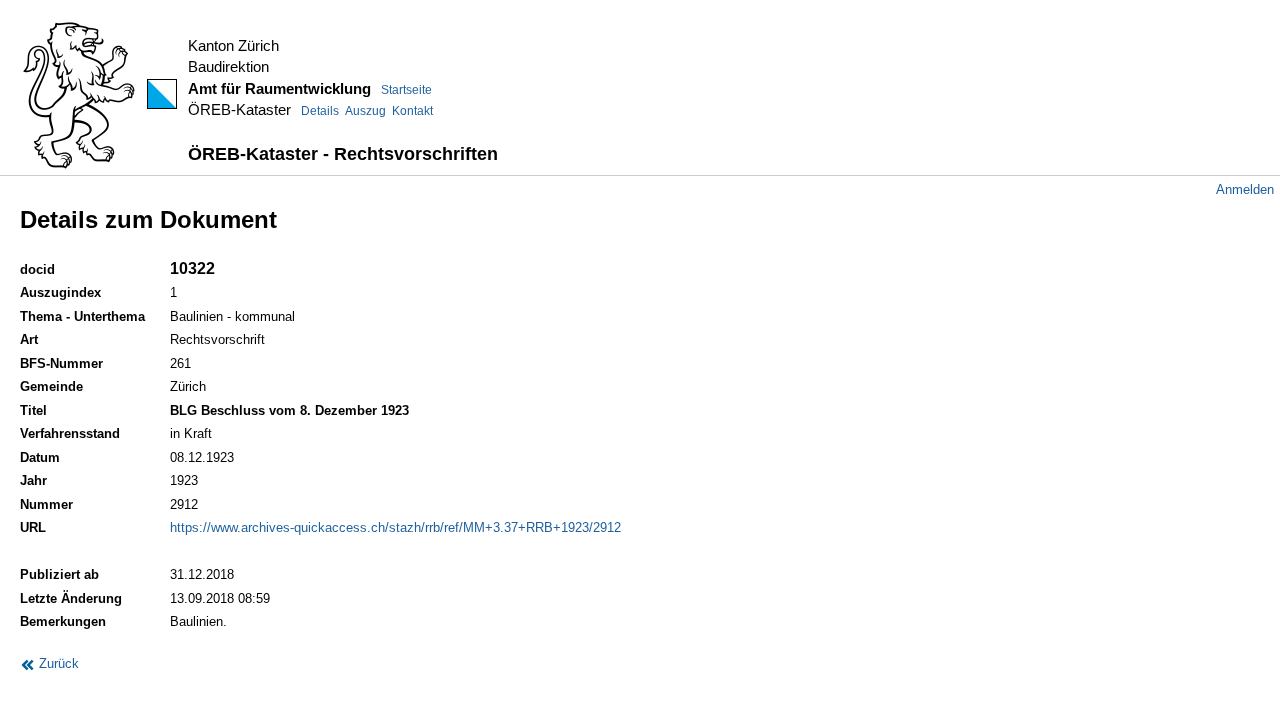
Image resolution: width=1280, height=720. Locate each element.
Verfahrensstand (70, 433)
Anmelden (1245, 189)
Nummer (46, 504)
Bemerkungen (63, 621)
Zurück (57, 663)
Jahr (33, 480)
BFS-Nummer (61, 363)
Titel (33, 410)
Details (320, 111)
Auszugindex (60, 292)
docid (37, 269)
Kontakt (412, 111)
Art (29, 339)
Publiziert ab (59, 574)
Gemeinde (51, 386)
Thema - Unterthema (82, 316)
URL (33, 527)
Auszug (365, 111)
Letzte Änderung (71, 598)
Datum (40, 457)
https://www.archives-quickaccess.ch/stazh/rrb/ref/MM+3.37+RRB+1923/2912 (395, 527)
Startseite (406, 90)
